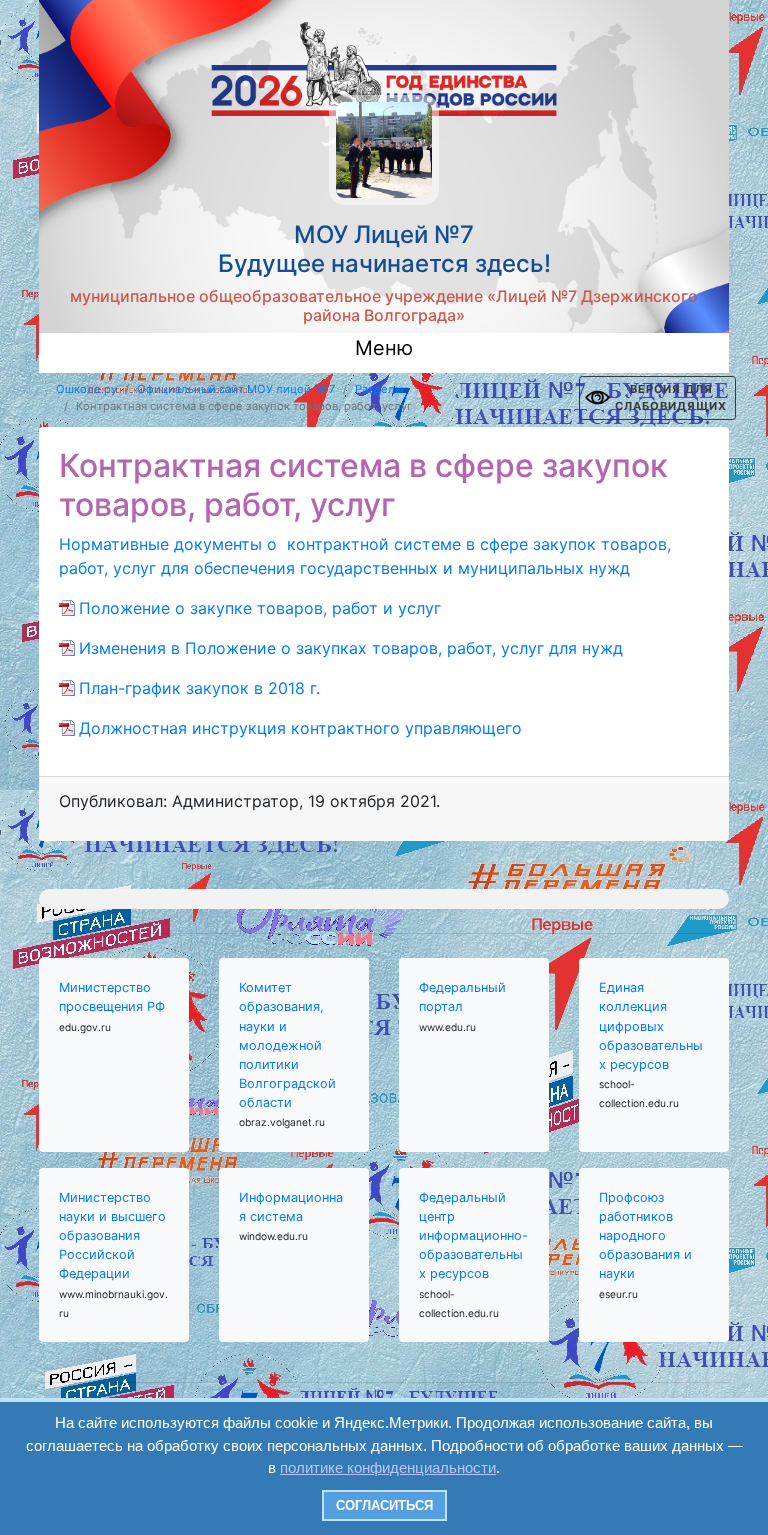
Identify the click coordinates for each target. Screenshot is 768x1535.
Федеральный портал (462, 997)
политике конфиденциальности (388, 1467)
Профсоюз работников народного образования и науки (645, 1236)
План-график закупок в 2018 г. (199, 688)
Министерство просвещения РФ (112, 997)
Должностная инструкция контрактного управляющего (300, 728)
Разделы (379, 389)
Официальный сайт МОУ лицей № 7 (236, 389)
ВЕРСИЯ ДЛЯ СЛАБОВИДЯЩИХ (671, 397)
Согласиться (384, 1505)
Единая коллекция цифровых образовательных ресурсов (651, 1026)
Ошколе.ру (86, 389)
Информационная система (291, 1207)
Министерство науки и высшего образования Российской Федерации (112, 1236)
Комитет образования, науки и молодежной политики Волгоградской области (287, 1045)
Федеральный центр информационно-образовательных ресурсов (473, 1236)
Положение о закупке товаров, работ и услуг (260, 608)
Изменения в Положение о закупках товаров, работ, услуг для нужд (351, 648)
